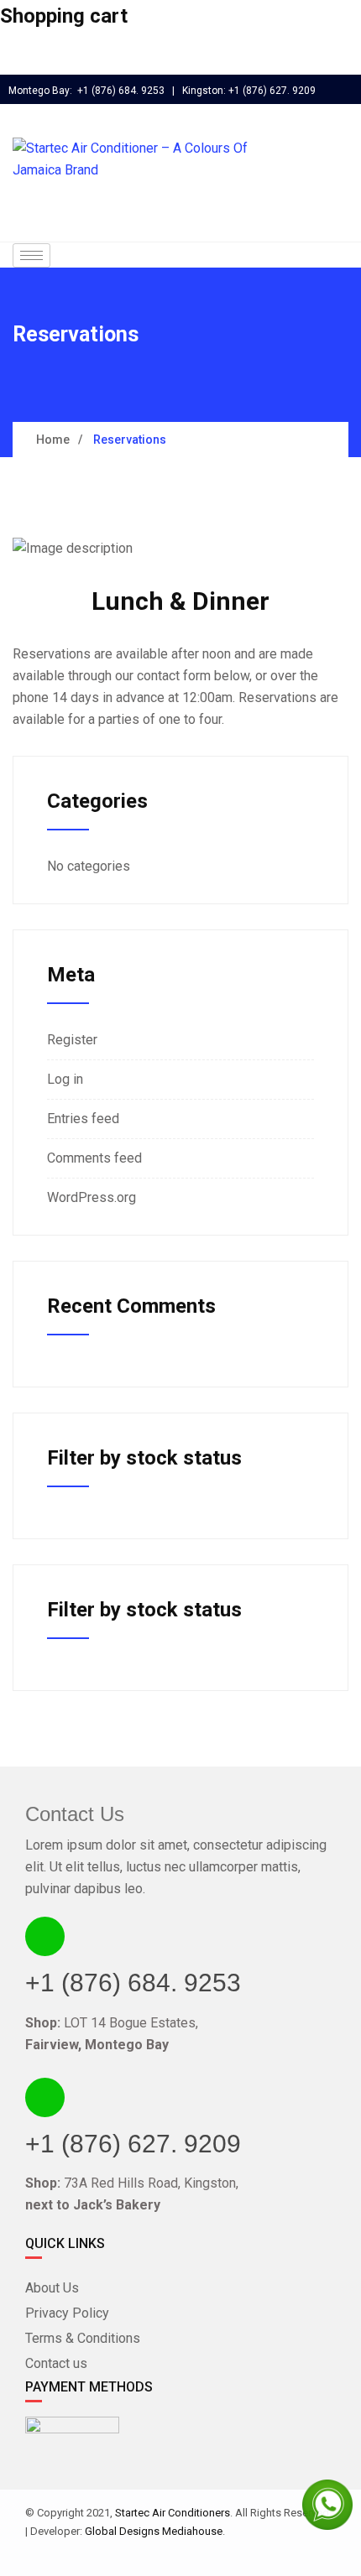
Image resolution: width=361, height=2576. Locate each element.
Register (72, 1040)
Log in (65, 1079)
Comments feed (94, 1158)
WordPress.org (92, 1197)
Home (53, 440)
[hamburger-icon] (31, 255)
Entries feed (83, 1119)
